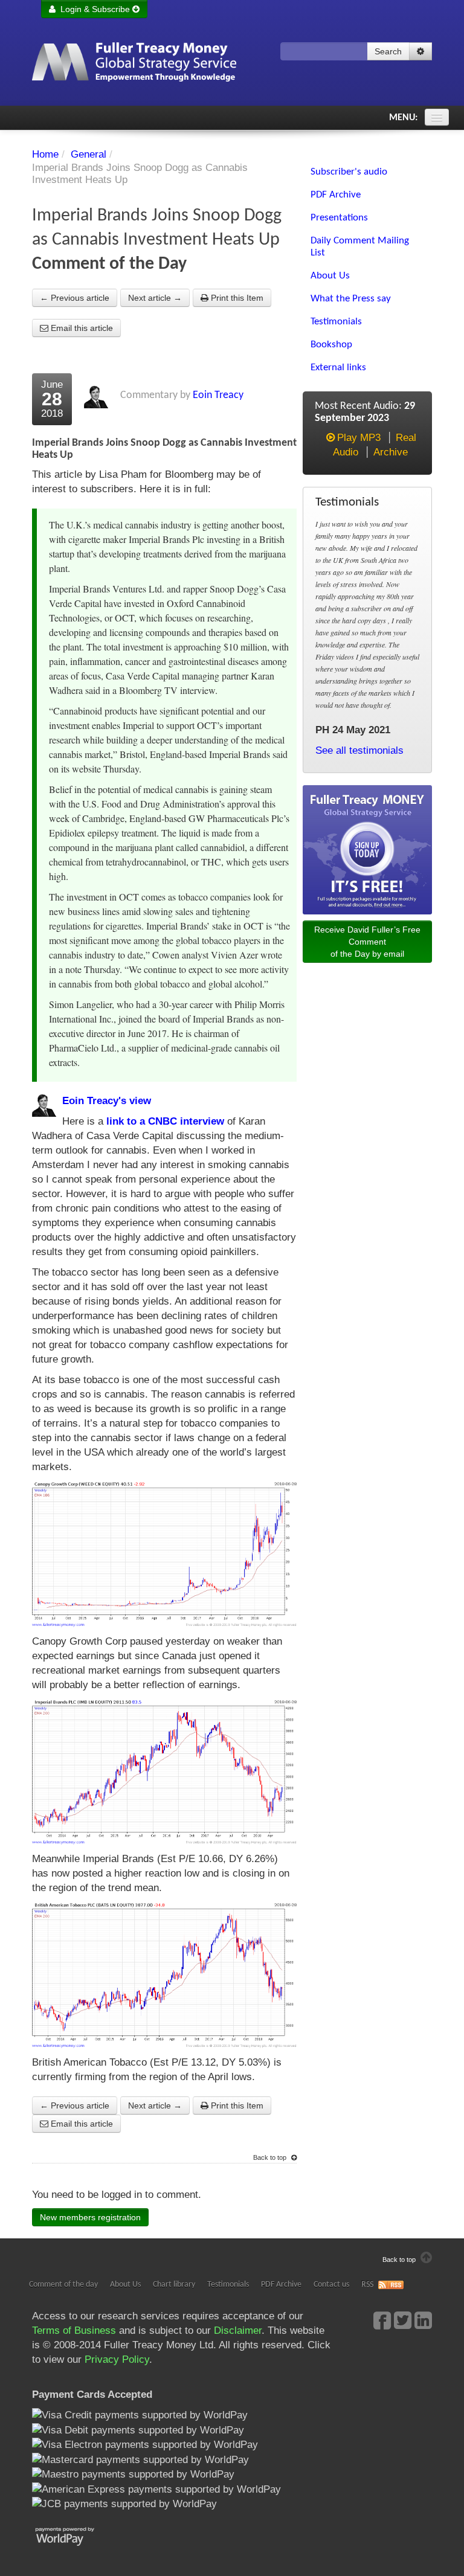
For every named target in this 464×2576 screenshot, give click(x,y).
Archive (391, 452)
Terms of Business (74, 2330)
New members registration (90, 2217)
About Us (125, 2285)
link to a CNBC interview (165, 1121)
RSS (367, 2285)
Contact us (331, 2285)
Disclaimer (238, 2330)
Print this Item (236, 298)
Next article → (155, 298)
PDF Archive (281, 2285)
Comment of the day (63, 2285)
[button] (420, 51)
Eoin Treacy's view (107, 1101)
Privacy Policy (117, 2359)
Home (45, 154)
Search (388, 51)
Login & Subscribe (94, 9)
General (89, 154)
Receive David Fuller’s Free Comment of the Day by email (367, 942)
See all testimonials (359, 750)
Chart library (174, 2285)
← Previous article (75, 298)
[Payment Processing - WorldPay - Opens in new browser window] (74, 2535)
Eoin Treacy (218, 395)
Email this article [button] (81, 328)
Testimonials (228, 2285)
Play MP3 (359, 438)
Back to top (271, 2157)
